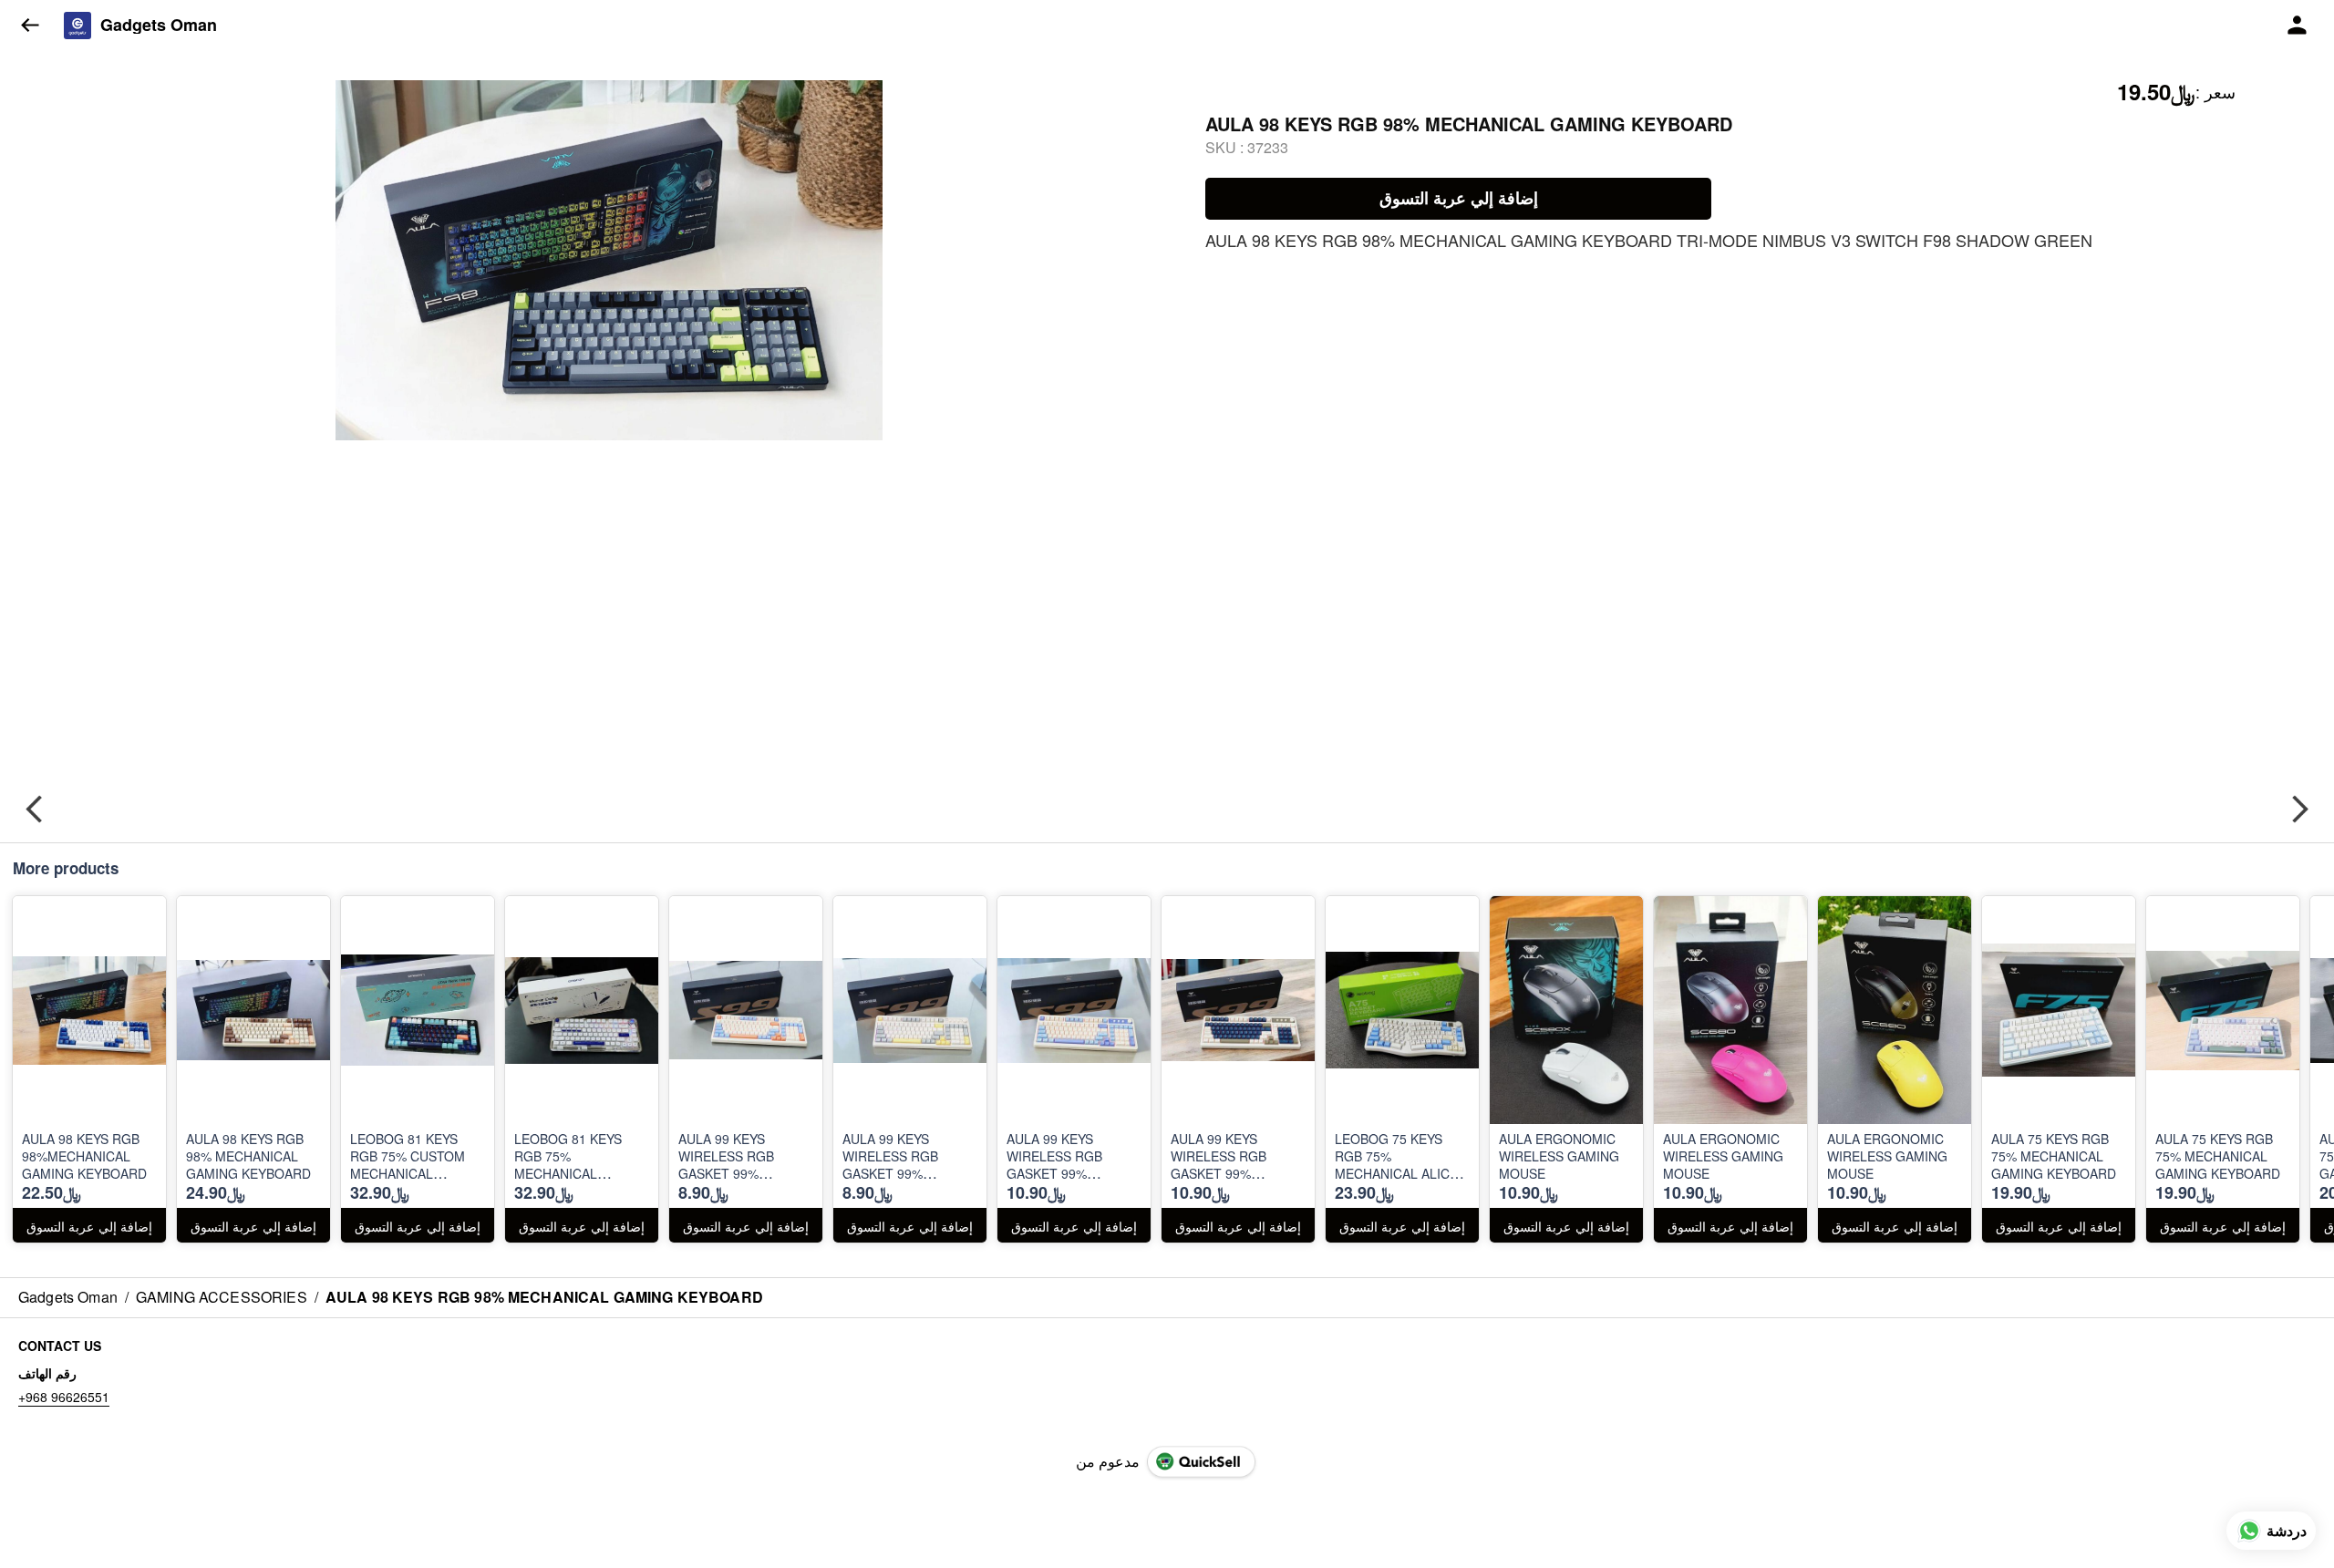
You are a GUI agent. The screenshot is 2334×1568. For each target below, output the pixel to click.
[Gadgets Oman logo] (77, 26)
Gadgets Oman (159, 26)
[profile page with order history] (2298, 26)
